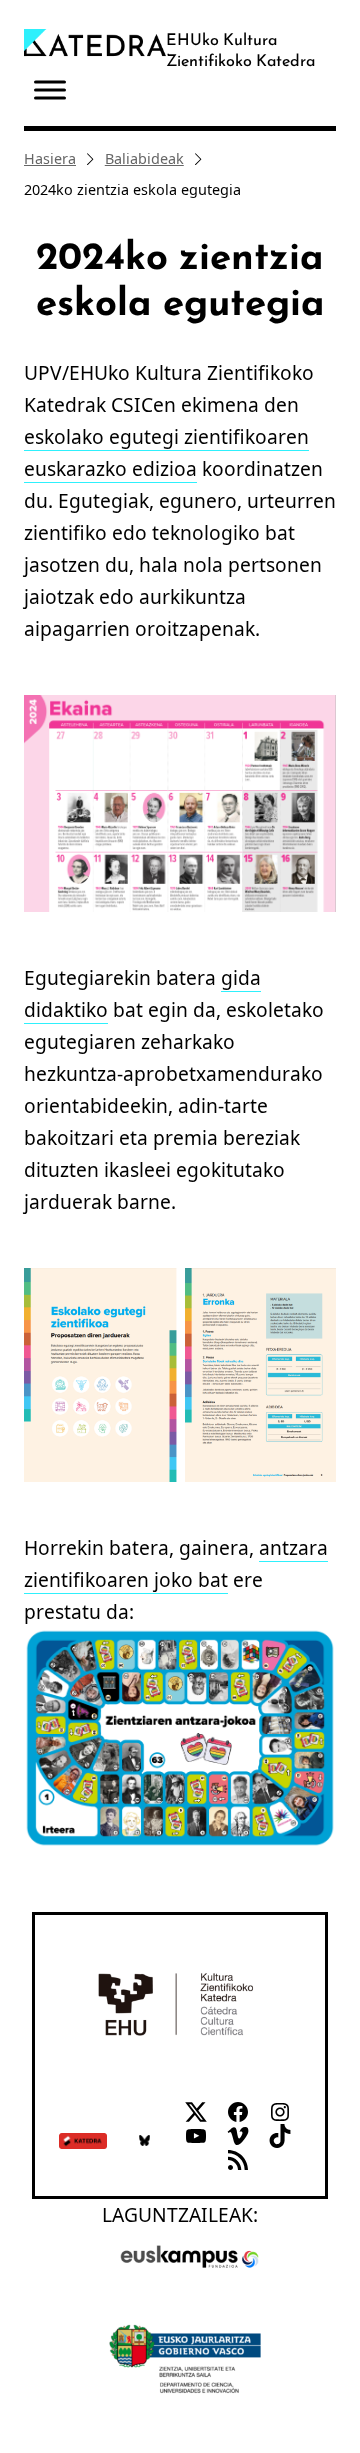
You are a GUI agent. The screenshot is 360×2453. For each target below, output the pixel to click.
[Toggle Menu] (50, 90)
